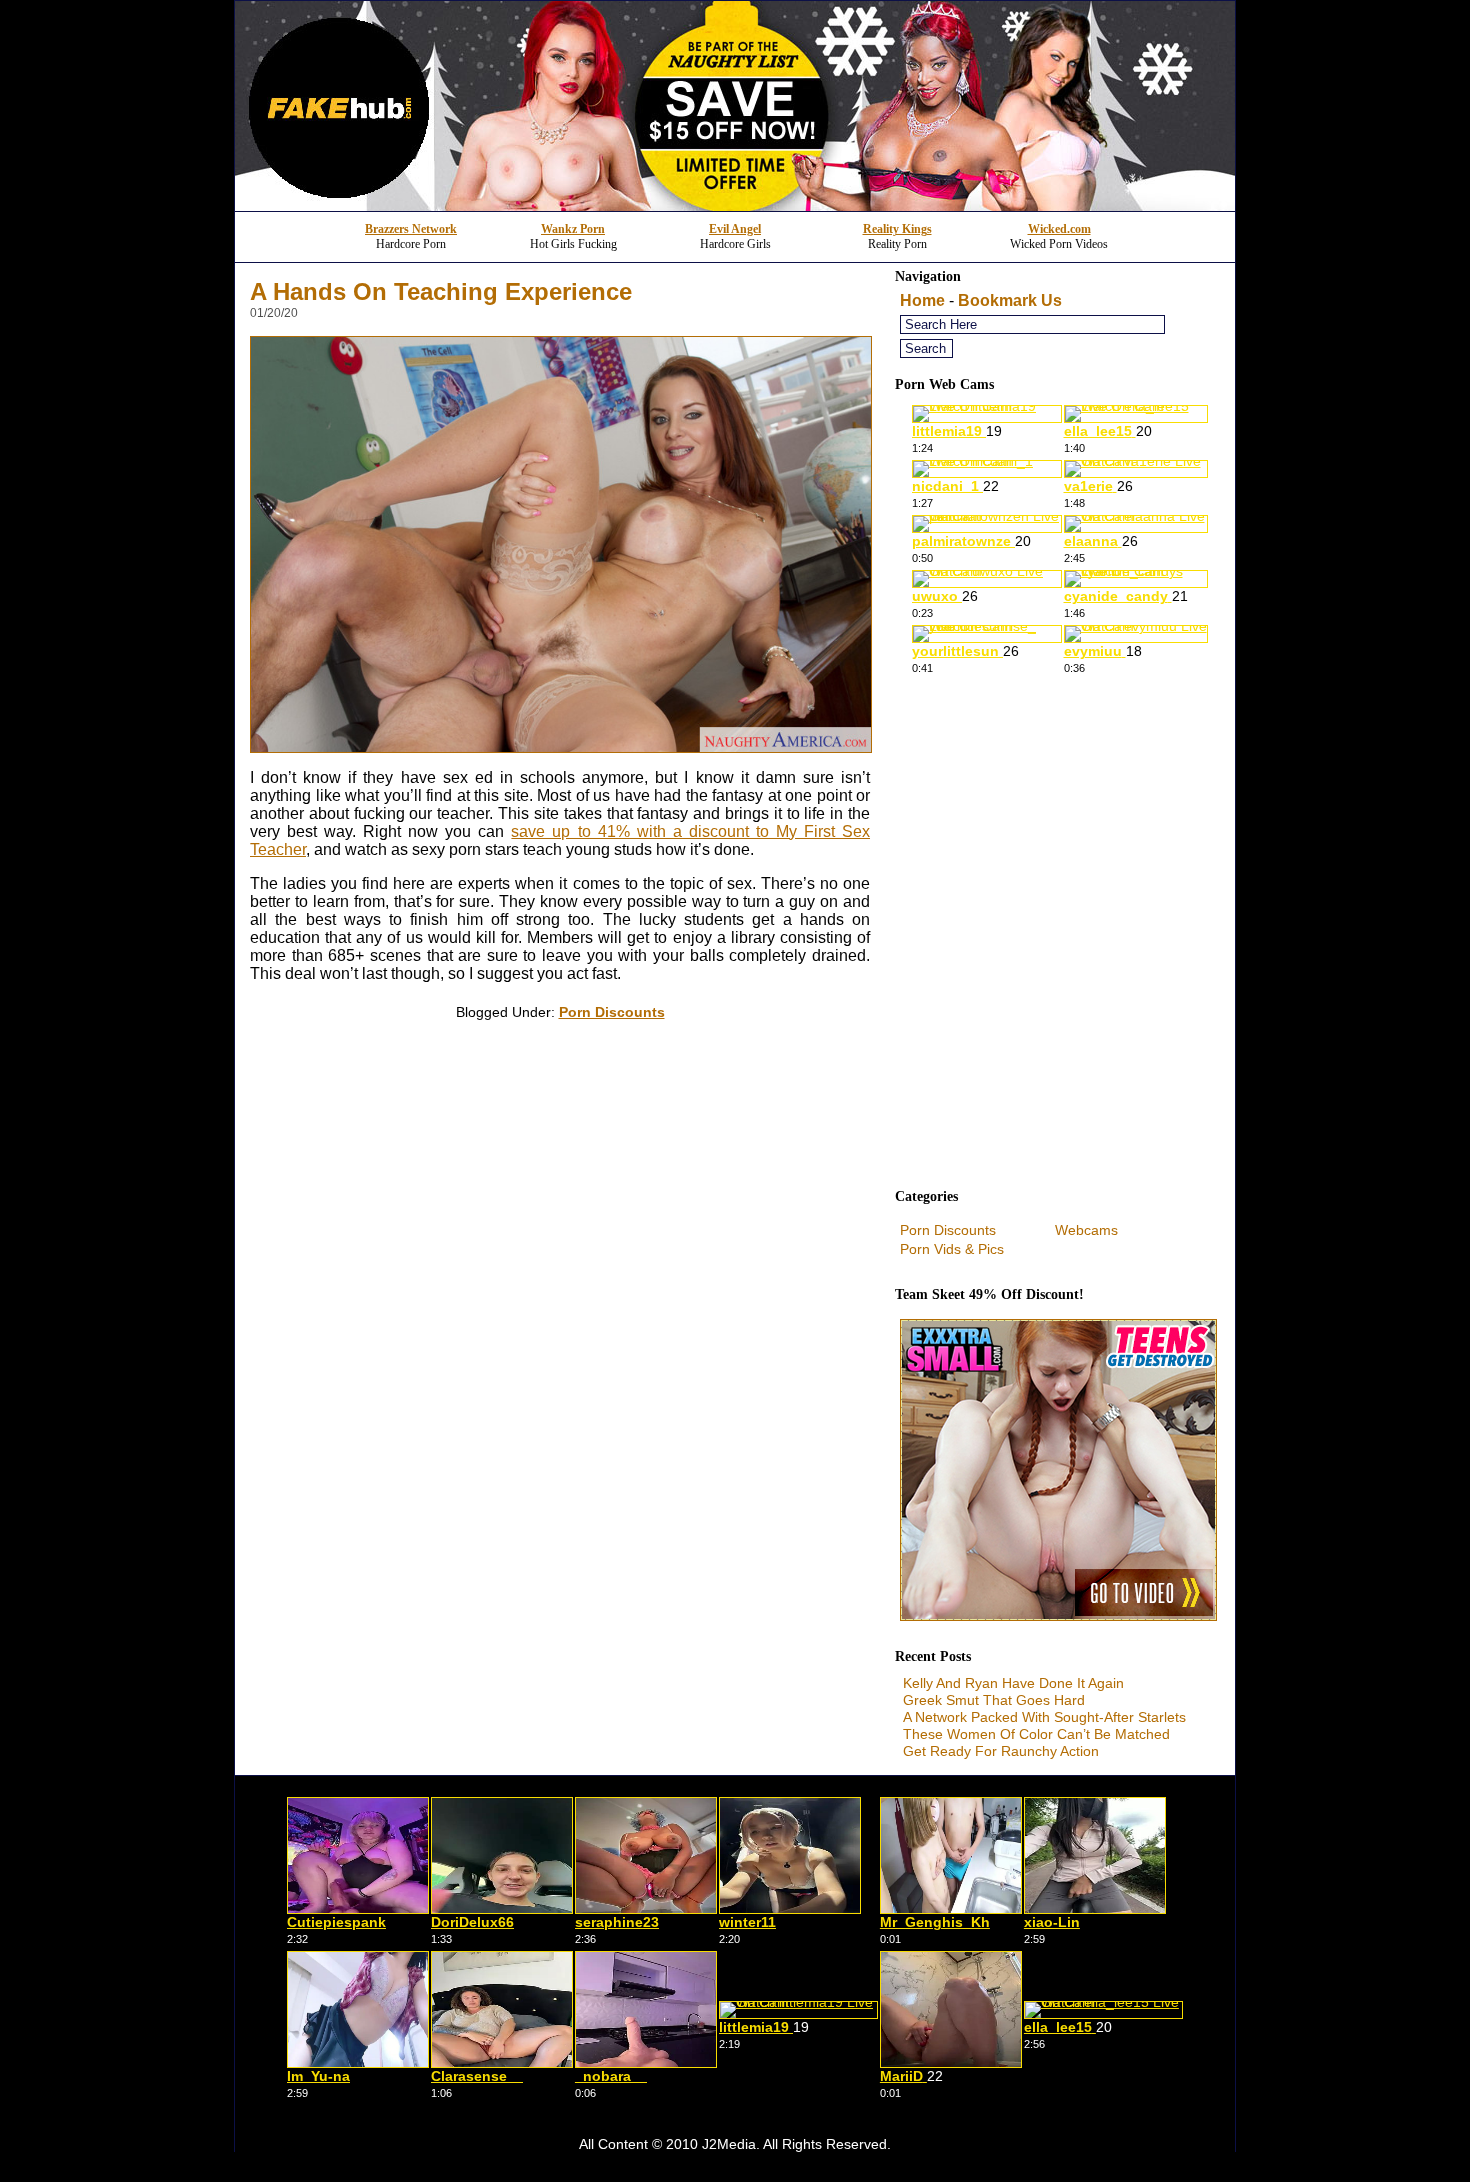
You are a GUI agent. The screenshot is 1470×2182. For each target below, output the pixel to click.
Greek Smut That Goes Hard (994, 1700)
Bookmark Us (1010, 300)
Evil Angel (735, 229)
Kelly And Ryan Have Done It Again (1013, 1683)
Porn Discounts (612, 1012)
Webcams (1086, 1230)
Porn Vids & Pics (952, 1249)
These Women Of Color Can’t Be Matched (1036, 1734)
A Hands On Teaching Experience (441, 291)
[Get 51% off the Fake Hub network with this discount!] (735, 205)
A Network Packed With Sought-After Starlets (1044, 1717)
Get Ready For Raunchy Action (1001, 1751)
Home (922, 300)
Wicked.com (1059, 229)
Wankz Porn (573, 229)
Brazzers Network (411, 229)
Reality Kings (897, 229)
